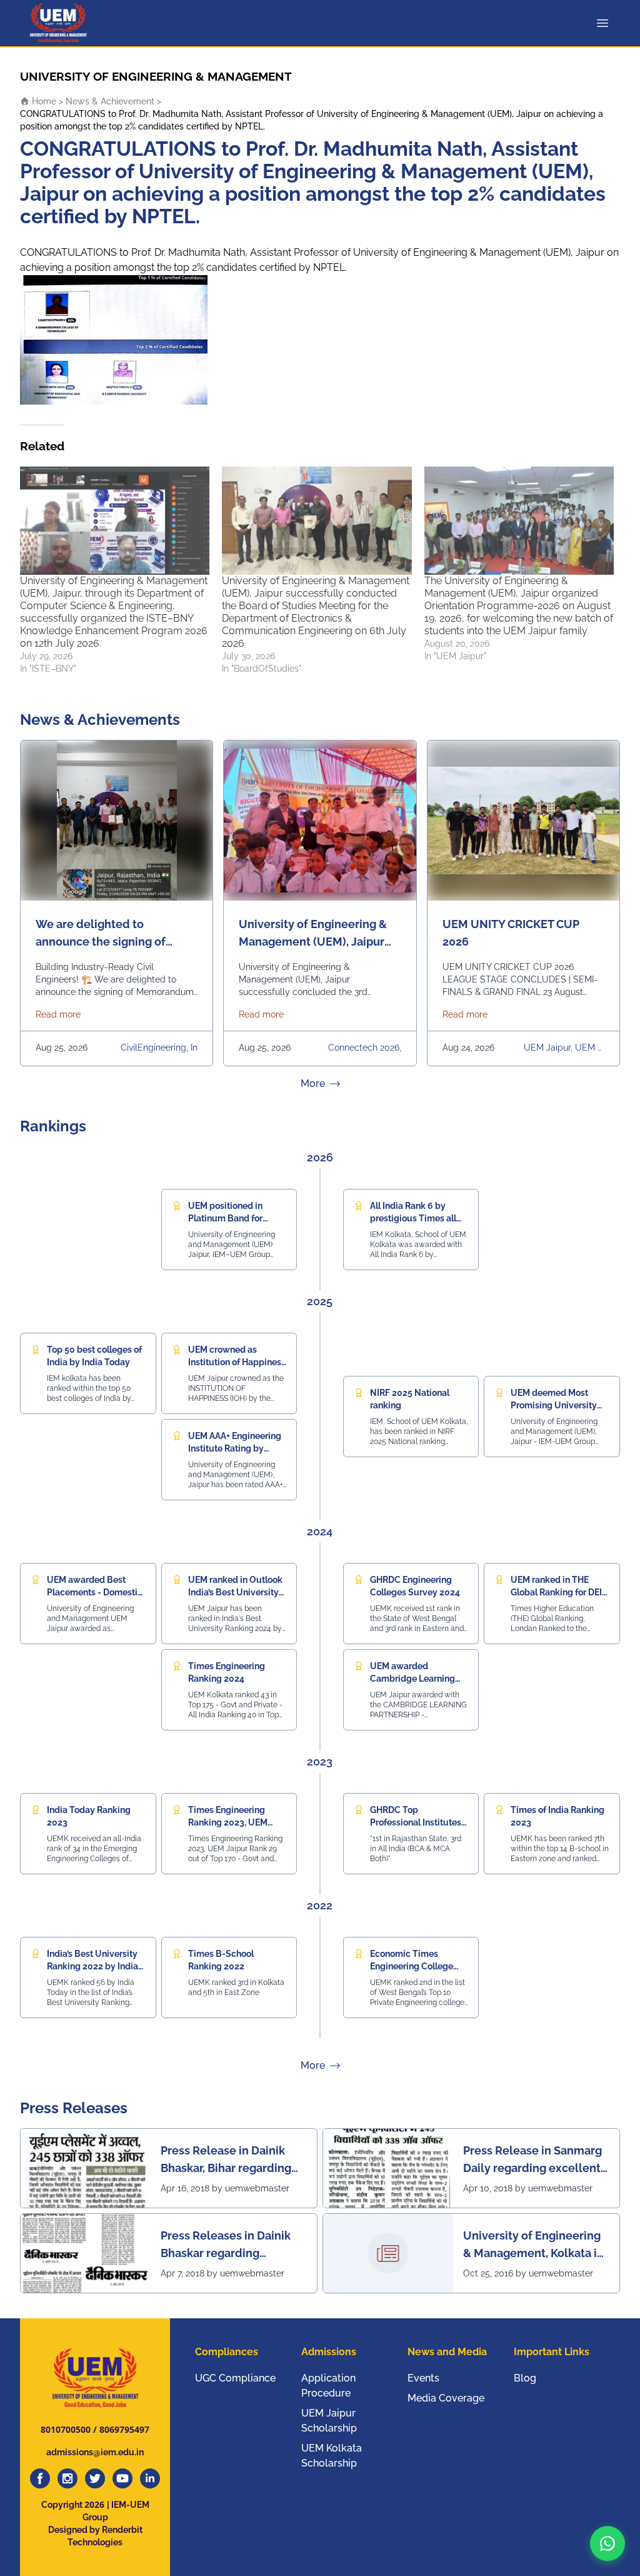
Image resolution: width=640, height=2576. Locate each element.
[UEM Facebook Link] (40, 2478)
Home (43, 101)
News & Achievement (110, 101)
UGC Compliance (235, 2378)
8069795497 (124, 2429)
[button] (607, 2543)
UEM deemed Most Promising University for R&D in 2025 (554, 1405)
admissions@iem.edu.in (95, 2452)
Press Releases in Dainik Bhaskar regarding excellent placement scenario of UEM (226, 2245)
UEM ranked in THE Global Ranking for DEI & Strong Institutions (556, 1592)
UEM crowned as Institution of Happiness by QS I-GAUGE (237, 1362)
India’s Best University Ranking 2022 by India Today (92, 1966)
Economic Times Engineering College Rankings (412, 1966)
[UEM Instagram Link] (67, 2478)
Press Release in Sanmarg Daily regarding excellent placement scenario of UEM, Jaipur (532, 2160)
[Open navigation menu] (605, 23)
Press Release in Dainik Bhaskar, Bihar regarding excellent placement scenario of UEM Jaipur (226, 2160)
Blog (525, 2378)
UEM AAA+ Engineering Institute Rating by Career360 (235, 1448)
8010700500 (66, 2429)
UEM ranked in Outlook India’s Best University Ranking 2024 (235, 1592)
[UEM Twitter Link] (95, 2478)
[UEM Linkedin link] (150, 2478)
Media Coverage (446, 2398)
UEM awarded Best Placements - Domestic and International (95, 1592)
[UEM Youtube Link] (122, 2478)
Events (423, 2378)
